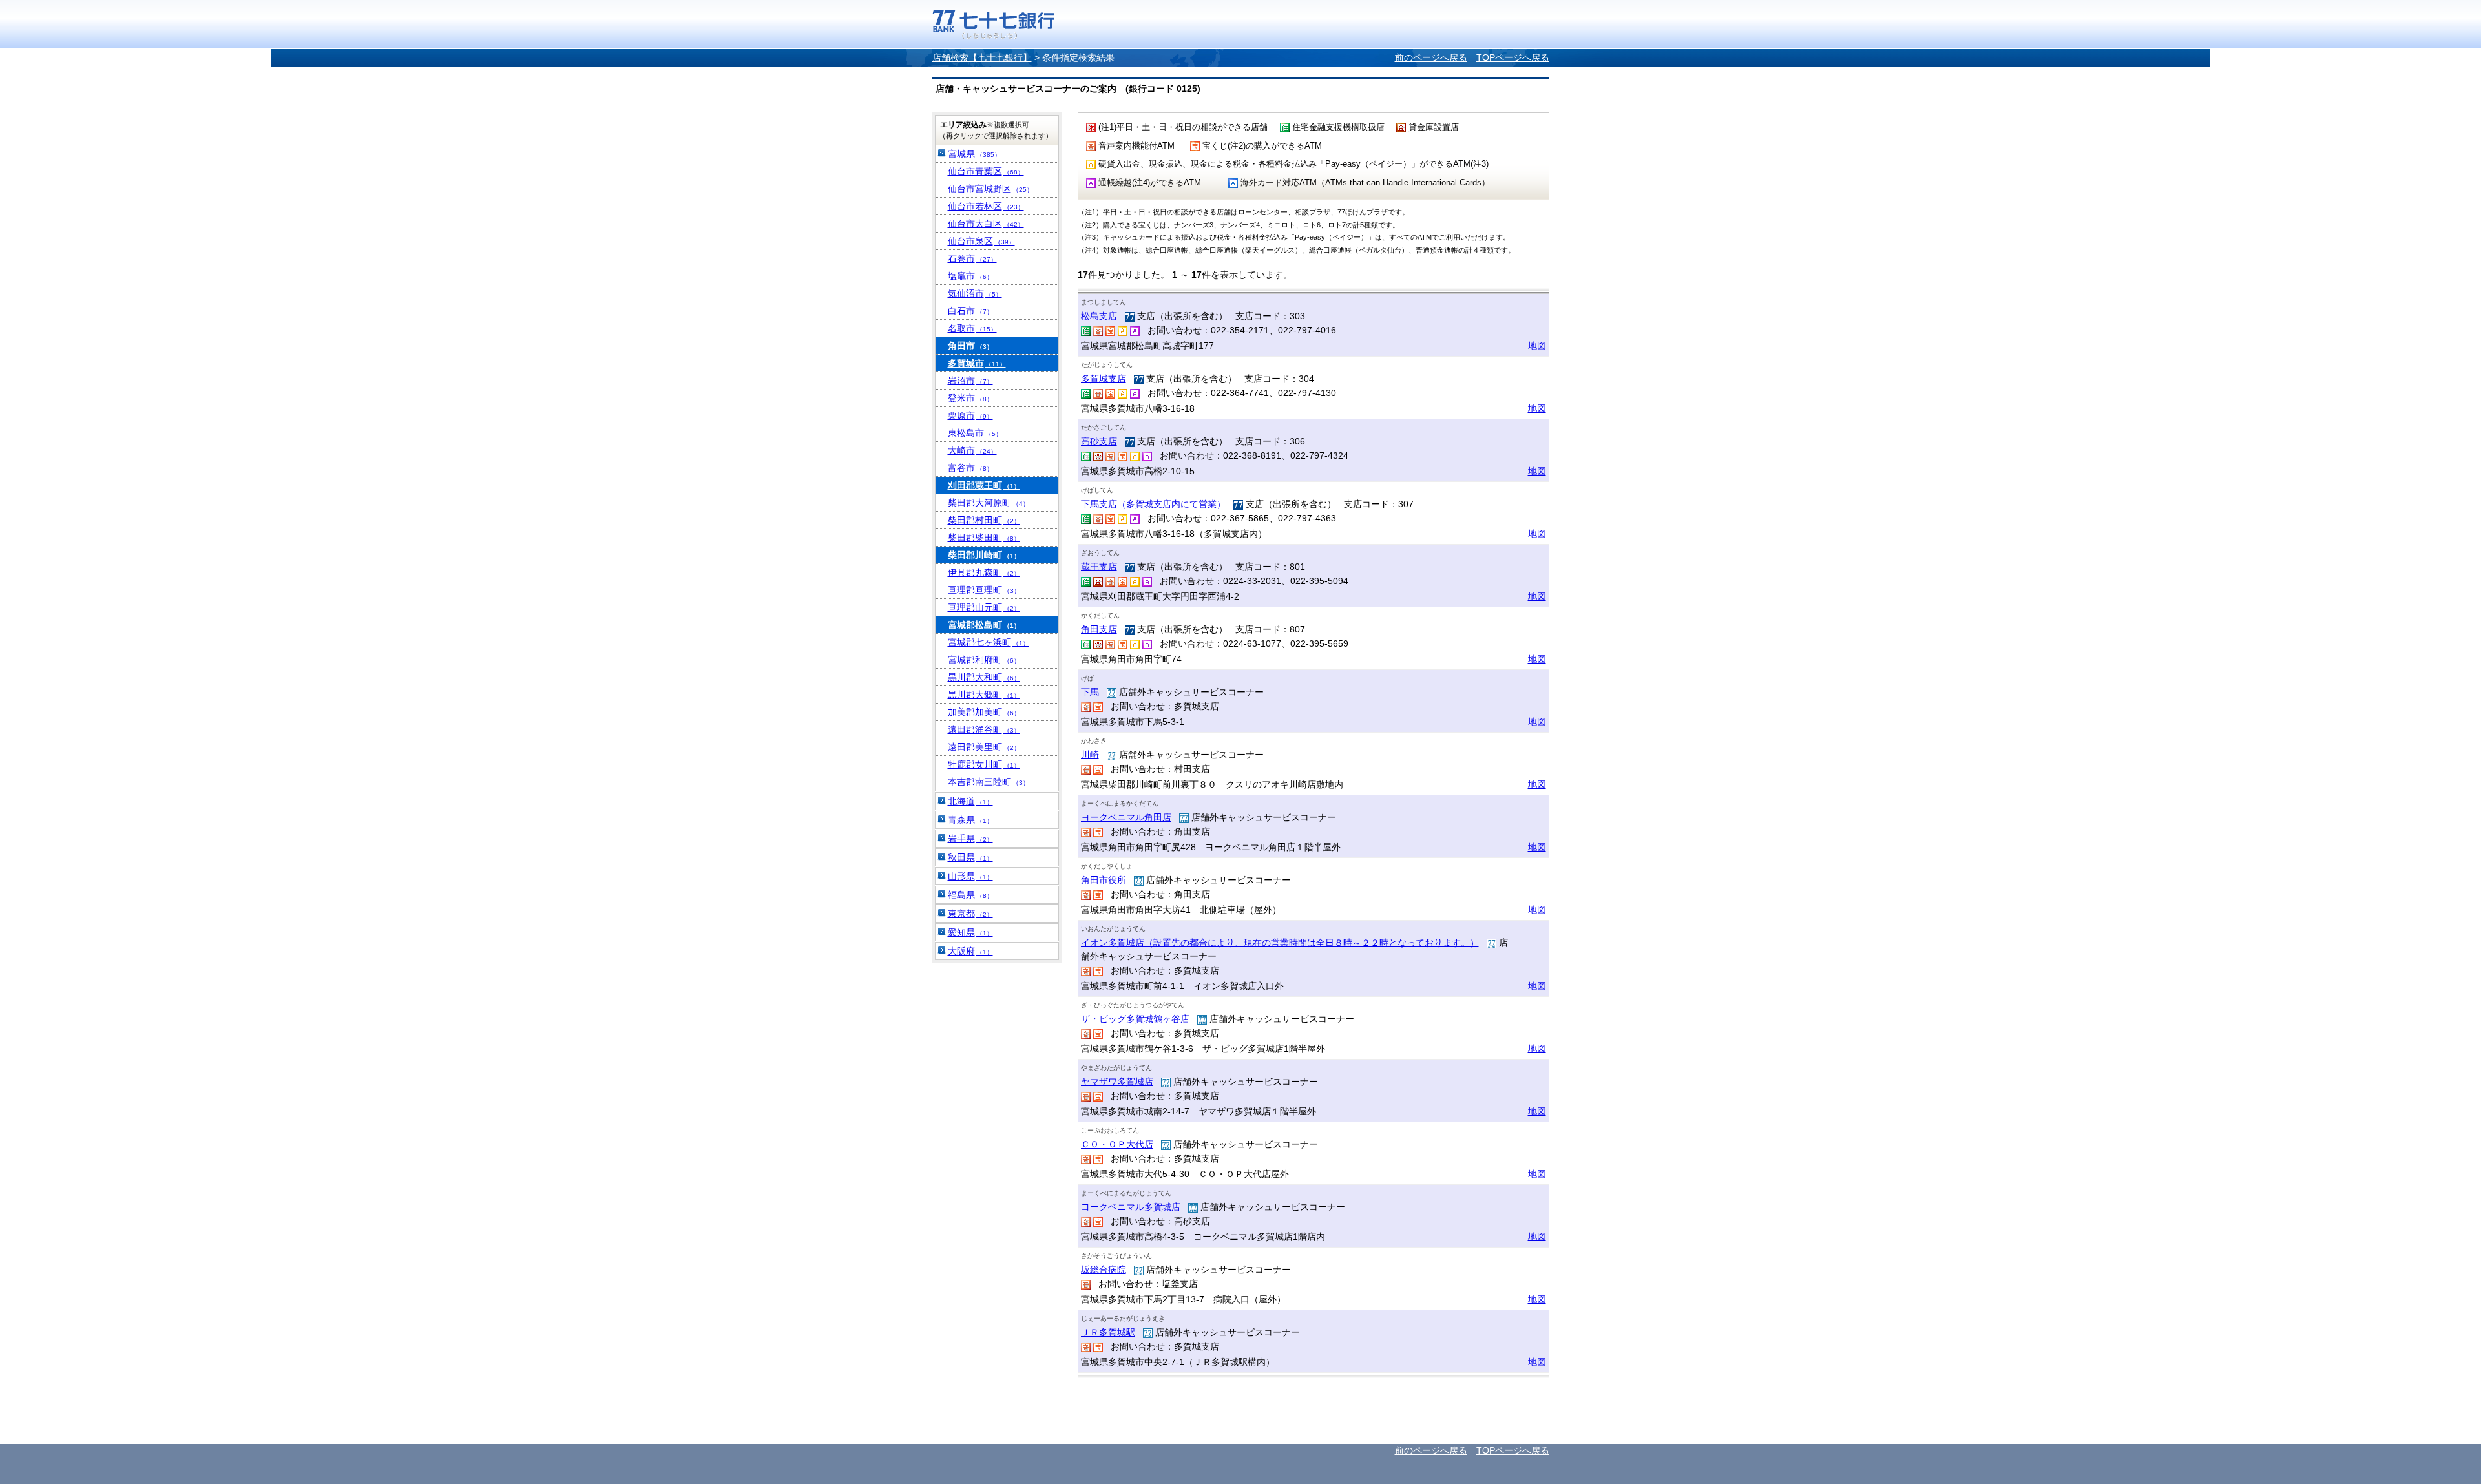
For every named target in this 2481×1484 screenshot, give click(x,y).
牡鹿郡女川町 (984, 764)
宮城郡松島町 (984, 625)
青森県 (970, 820)
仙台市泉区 (981, 241)
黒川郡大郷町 (984, 695)
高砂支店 (1099, 441)
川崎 (1090, 755)
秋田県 (970, 857)
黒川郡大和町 (984, 677)
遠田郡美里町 (984, 747)
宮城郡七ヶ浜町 (989, 642)
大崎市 (972, 450)
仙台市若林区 (986, 206)
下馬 (1090, 692)
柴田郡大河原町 (989, 503)
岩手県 (970, 839)
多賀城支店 (1104, 379)
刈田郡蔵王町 (984, 485)
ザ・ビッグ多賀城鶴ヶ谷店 (1135, 1019)
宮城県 (974, 154)
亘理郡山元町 (984, 607)
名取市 (972, 328)
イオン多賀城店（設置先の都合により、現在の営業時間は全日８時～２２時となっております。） (1280, 943)
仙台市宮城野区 (990, 189)
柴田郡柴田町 (984, 538)
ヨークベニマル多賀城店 (1131, 1207)
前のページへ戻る (1431, 57)
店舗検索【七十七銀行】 (982, 57)
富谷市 (970, 468)
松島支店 (1099, 316)
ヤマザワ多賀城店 (1117, 1082)
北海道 (970, 801)
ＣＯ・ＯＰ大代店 (1117, 1144)
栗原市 (970, 415)
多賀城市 (977, 363)
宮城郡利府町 (984, 660)
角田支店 (1099, 629)
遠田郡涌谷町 (984, 729)
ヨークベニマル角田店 (1126, 817)
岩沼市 (970, 381)
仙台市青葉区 (986, 171)
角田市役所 (1104, 880)
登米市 (970, 398)
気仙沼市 (975, 293)
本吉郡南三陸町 (989, 782)
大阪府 (970, 951)
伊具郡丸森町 (984, 572)
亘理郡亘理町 (984, 590)
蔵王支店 (1099, 567)
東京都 (970, 914)
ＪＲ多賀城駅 (1108, 1332)
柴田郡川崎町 (984, 555)
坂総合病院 (1104, 1270)
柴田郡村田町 (984, 520)
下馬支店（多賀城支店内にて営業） (1153, 504)
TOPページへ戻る (1513, 57)
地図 (1537, 346)
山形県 (970, 876)
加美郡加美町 (984, 712)
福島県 (970, 895)
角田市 (970, 346)
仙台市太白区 (986, 224)
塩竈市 (970, 276)
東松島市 (975, 433)
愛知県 (970, 932)
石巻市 (972, 258)
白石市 (970, 311)
